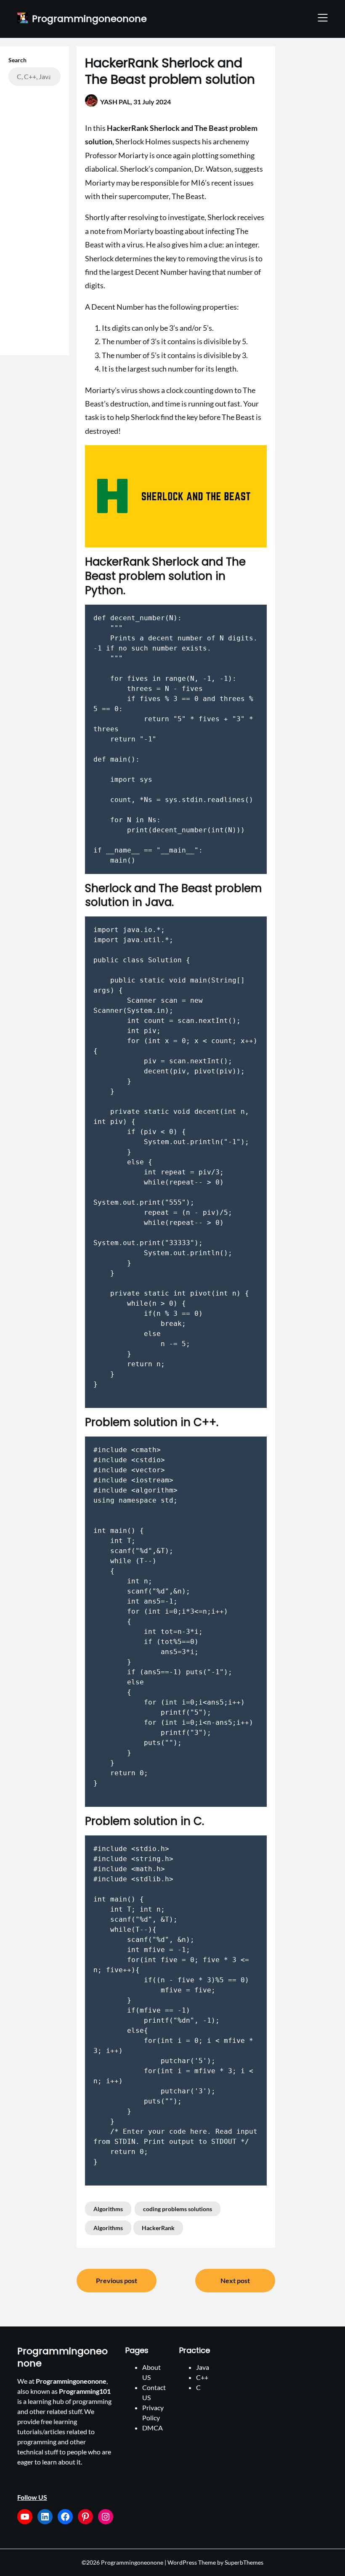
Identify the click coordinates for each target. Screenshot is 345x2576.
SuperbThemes (244, 2562)
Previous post (117, 2280)
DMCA (153, 2428)
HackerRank (158, 2228)
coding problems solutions (178, 2209)
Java (203, 2367)
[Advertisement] (34, 216)
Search (17, 60)
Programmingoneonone (89, 19)
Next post (235, 2280)
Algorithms (108, 2209)
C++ (202, 2377)
